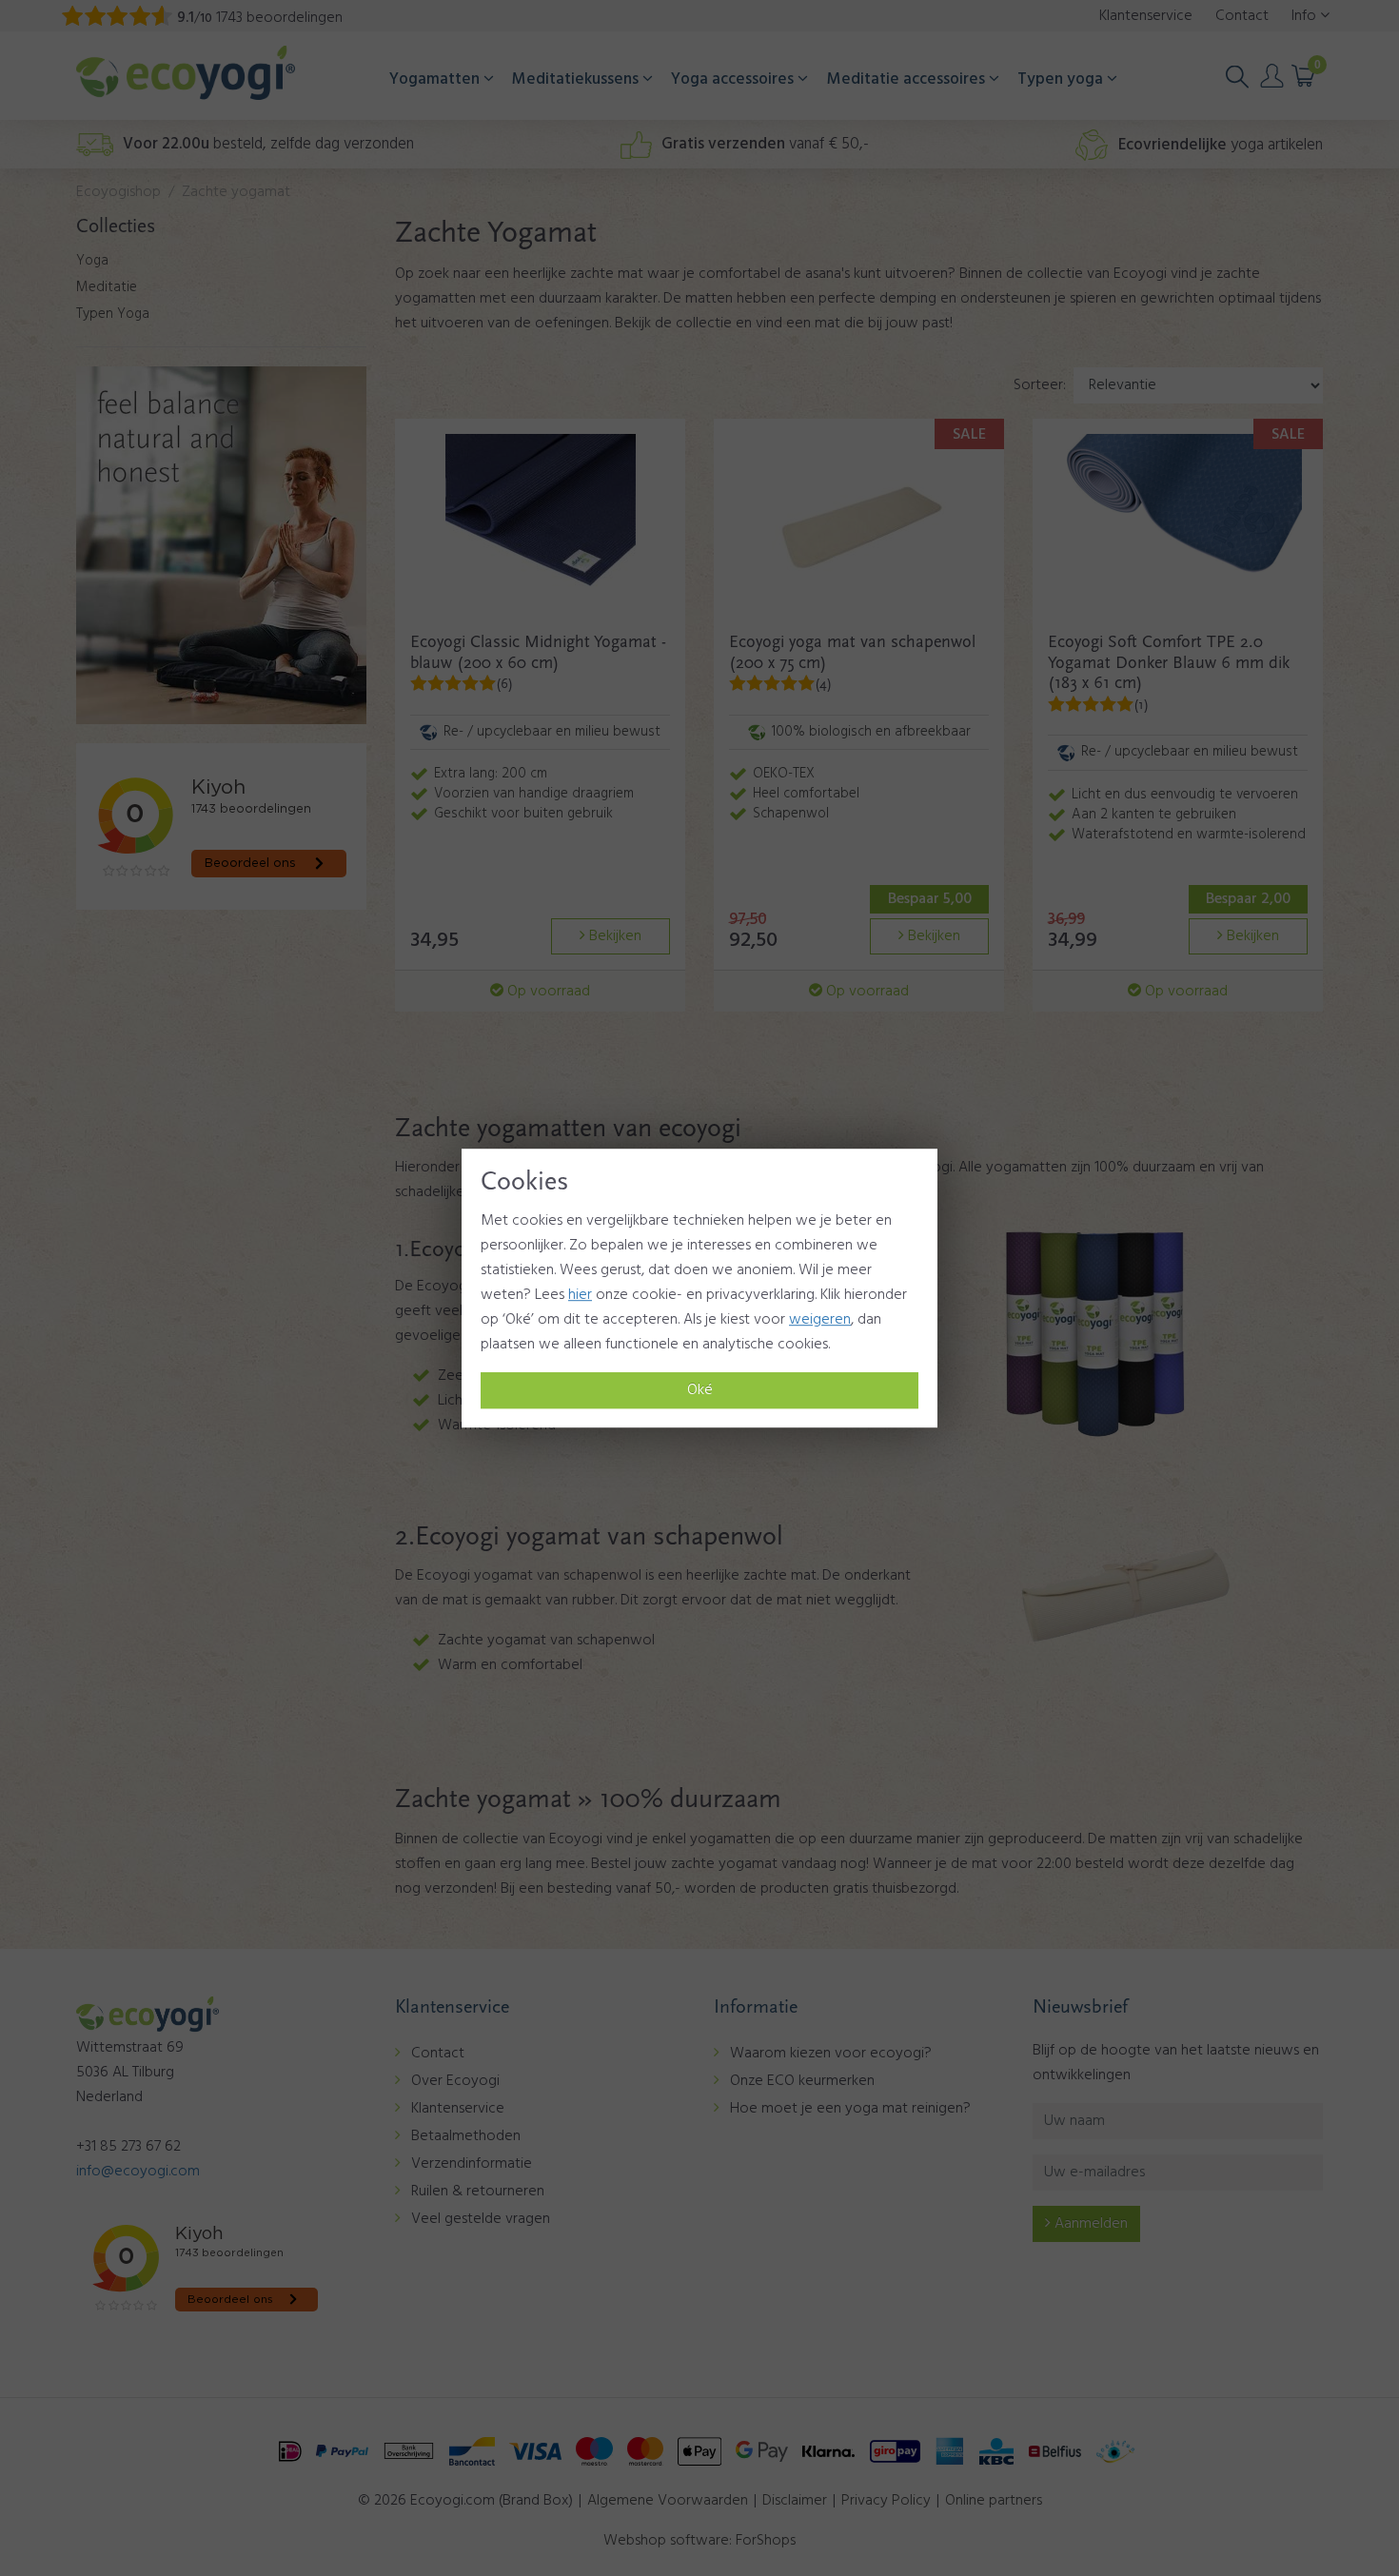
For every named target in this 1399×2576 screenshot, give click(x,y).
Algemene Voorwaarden (668, 2501)
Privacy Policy (886, 2501)
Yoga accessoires (734, 79)
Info (1306, 16)
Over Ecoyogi (455, 2081)
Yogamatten (436, 79)
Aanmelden (1089, 2224)
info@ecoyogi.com (138, 2172)
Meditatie (107, 287)
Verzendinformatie (472, 2164)
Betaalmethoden (466, 2136)
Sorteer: (1040, 385)
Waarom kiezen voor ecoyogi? (831, 2054)
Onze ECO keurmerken (802, 2081)
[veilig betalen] (699, 2451)
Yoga (92, 261)
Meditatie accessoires (908, 79)
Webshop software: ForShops (699, 2541)
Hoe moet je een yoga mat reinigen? (850, 2109)
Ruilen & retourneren (478, 2192)
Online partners (994, 2501)
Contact (438, 2054)
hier (580, 1295)
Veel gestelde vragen (481, 2219)
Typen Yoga (113, 314)
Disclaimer (795, 2501)
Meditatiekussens (577, 79)
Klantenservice (458, 2109)
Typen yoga (1062, 79)
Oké (700, 1390)
